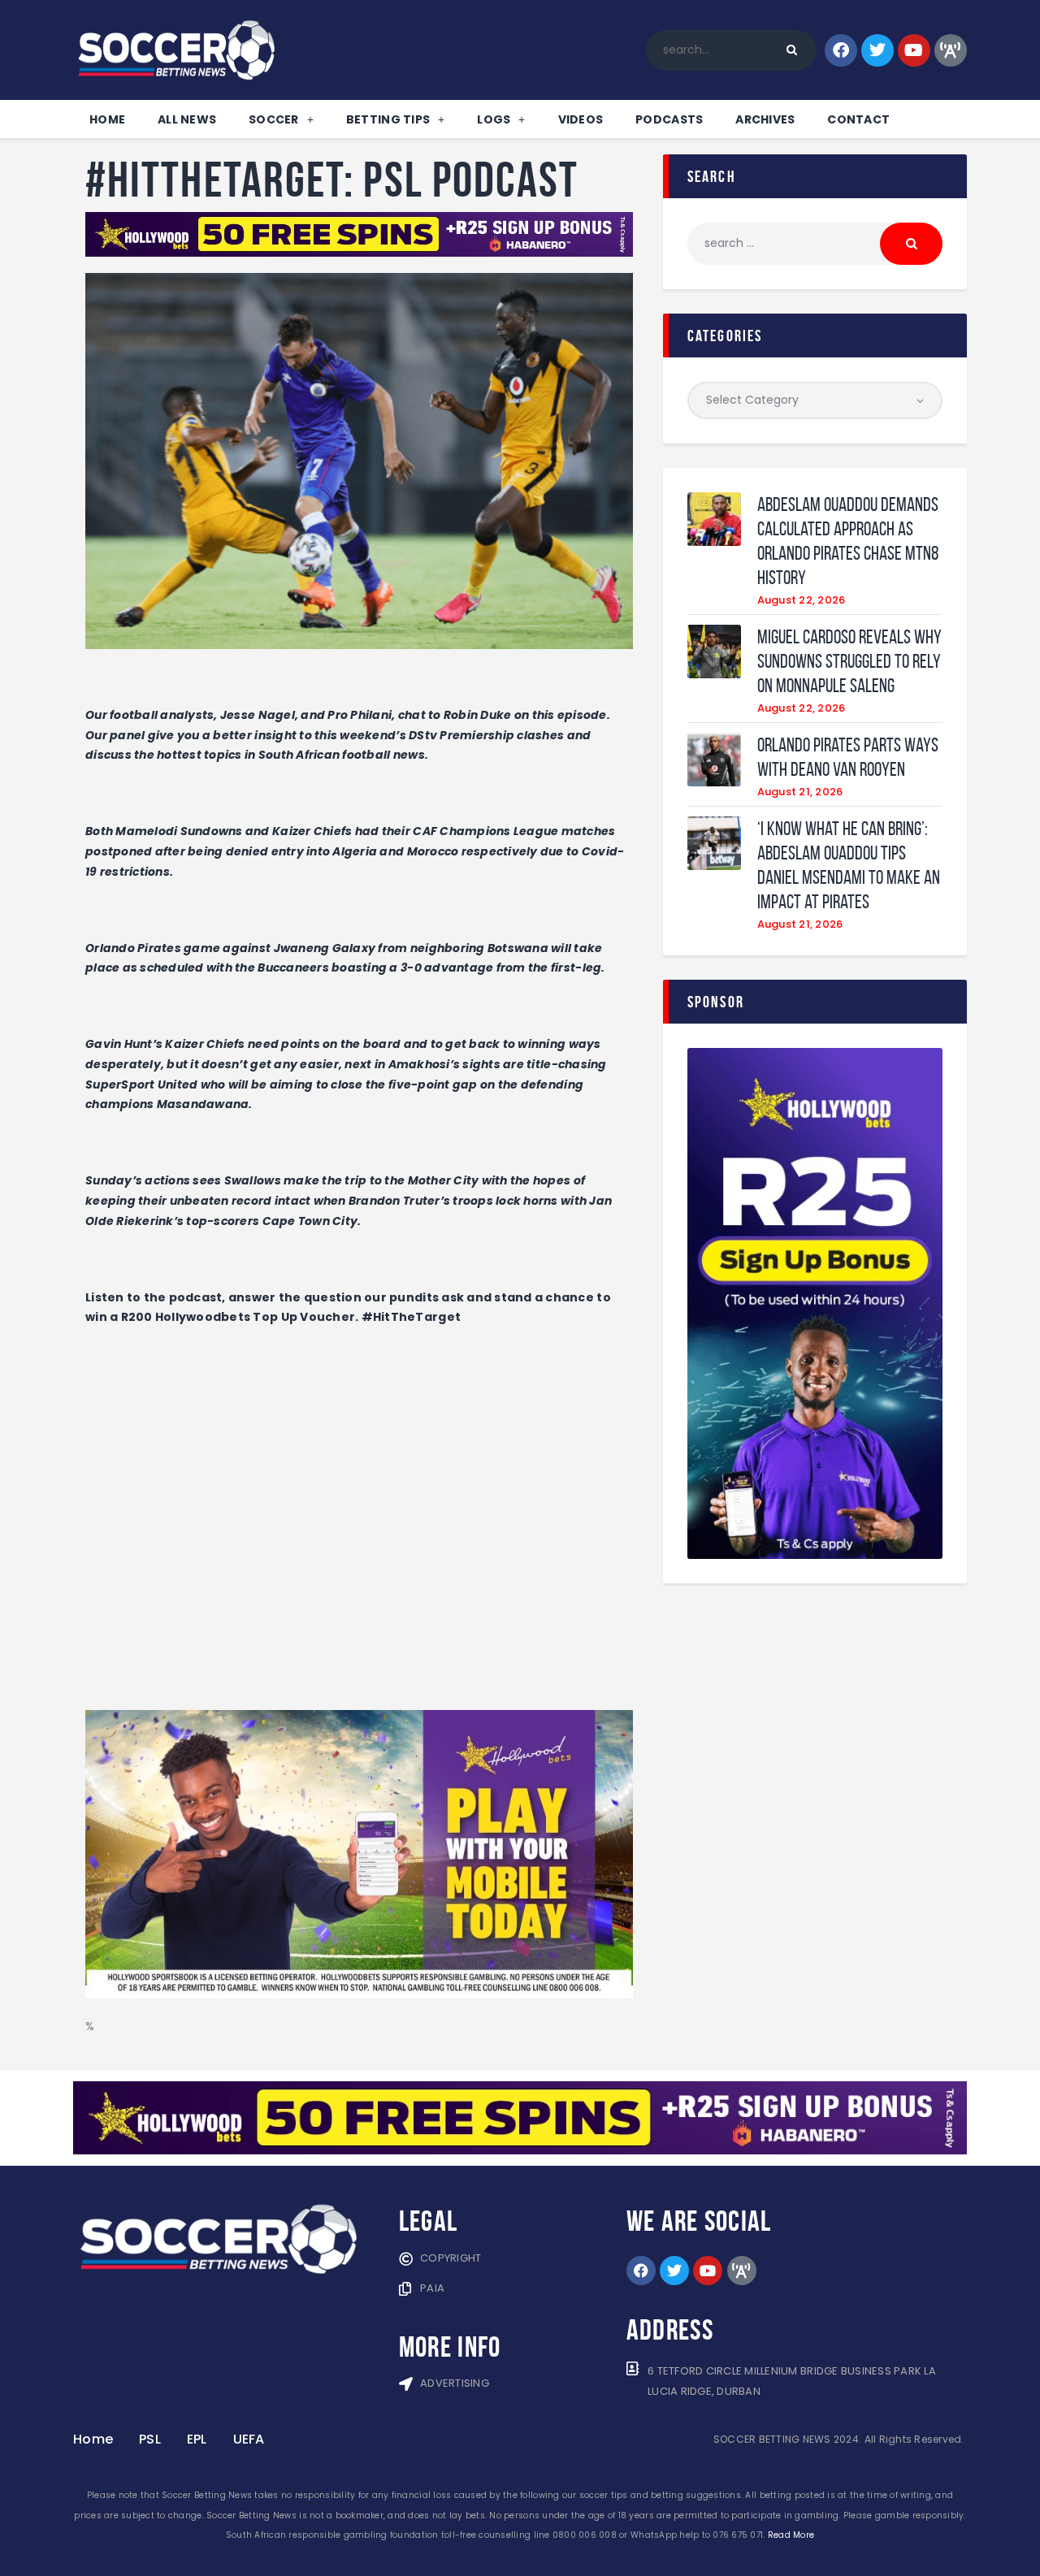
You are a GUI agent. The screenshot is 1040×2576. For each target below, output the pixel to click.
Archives (765, 119)
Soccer (274, 119)
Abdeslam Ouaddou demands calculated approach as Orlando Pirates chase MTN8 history (848, 541)
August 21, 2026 (800, 792)
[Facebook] (841, 50)
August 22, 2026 (802, 600)
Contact (858, 119)
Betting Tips (388, 119)
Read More (791, 2535)
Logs (494, 119)
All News (187, 119)
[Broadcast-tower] (951, 50)
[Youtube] (914, 50)
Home (107, 119)
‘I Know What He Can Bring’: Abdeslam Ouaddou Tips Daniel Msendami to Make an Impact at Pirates (849, 865)
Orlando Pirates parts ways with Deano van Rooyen (848, 757)
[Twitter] (877, 50)
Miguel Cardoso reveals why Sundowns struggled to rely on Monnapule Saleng (849, 661)
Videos (581, 119)
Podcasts (669, 119)
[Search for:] (815, 243)
